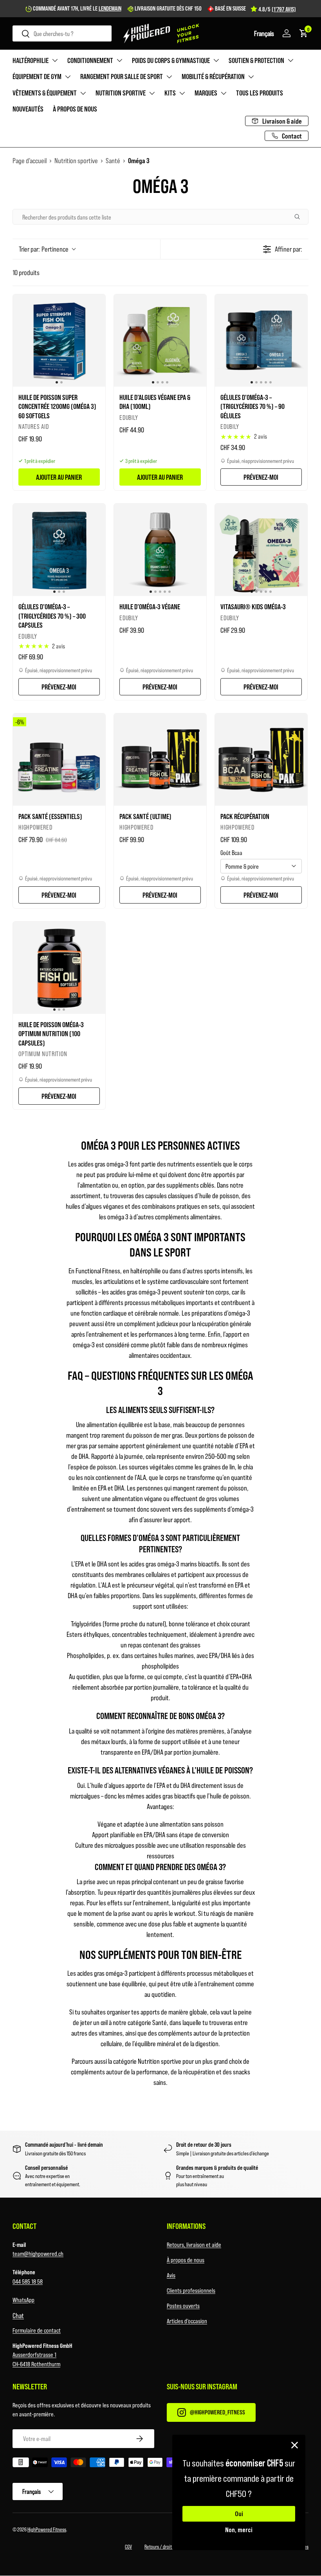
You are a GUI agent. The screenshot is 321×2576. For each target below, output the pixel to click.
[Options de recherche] (300, 217)
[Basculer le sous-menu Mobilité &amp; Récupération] (251, 77)
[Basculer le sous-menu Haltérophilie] (55, 60)
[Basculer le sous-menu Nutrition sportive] (152, 93)
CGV (128, 2546)
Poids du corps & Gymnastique (171, 60)
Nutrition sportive (121, 93)
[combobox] (62, 33)
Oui (239, 2514)
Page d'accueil (30, 160)
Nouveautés (28, 109)
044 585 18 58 (28, 2281)
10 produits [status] (26, 272)
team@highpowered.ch (38, 2253)
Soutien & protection (256, 60)
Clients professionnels (191, 2290)
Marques (206, 93)
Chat (18, 2315)
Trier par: (44, 249)
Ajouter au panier (59, 477)
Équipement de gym (37, 76)
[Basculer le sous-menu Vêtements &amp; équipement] (83, 93)
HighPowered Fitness (47, 2529)
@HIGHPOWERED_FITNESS (217, 2412)
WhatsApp (23, 2300)
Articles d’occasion (187, 2321)
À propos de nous (75, 109)
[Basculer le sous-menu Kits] (182, 93)
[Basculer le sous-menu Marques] (224, 93)
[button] (264, 33)
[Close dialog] (295, 2445)
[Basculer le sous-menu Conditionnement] (119, 60)
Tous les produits (260, 93)
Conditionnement (90, 60)
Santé (113, 160)
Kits (170, 93)
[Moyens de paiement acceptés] (160, 2464)
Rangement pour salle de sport (122, 76)
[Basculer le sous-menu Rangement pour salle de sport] (169, 77)
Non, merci (239, 2529)
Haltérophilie (31, 60)
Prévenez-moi (261, 477)
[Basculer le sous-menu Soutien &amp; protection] (290, 60)
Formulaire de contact (37, 2330)
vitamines (111, 2033)
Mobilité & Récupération (213, 76)
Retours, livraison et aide (194, 2244)
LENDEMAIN (110, 8)
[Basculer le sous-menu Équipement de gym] (68, 77)
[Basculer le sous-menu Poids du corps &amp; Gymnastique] (216, 60)
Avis (171, 2275)
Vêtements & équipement (45, 93)
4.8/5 (277, 9)
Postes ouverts (183, 2305)
